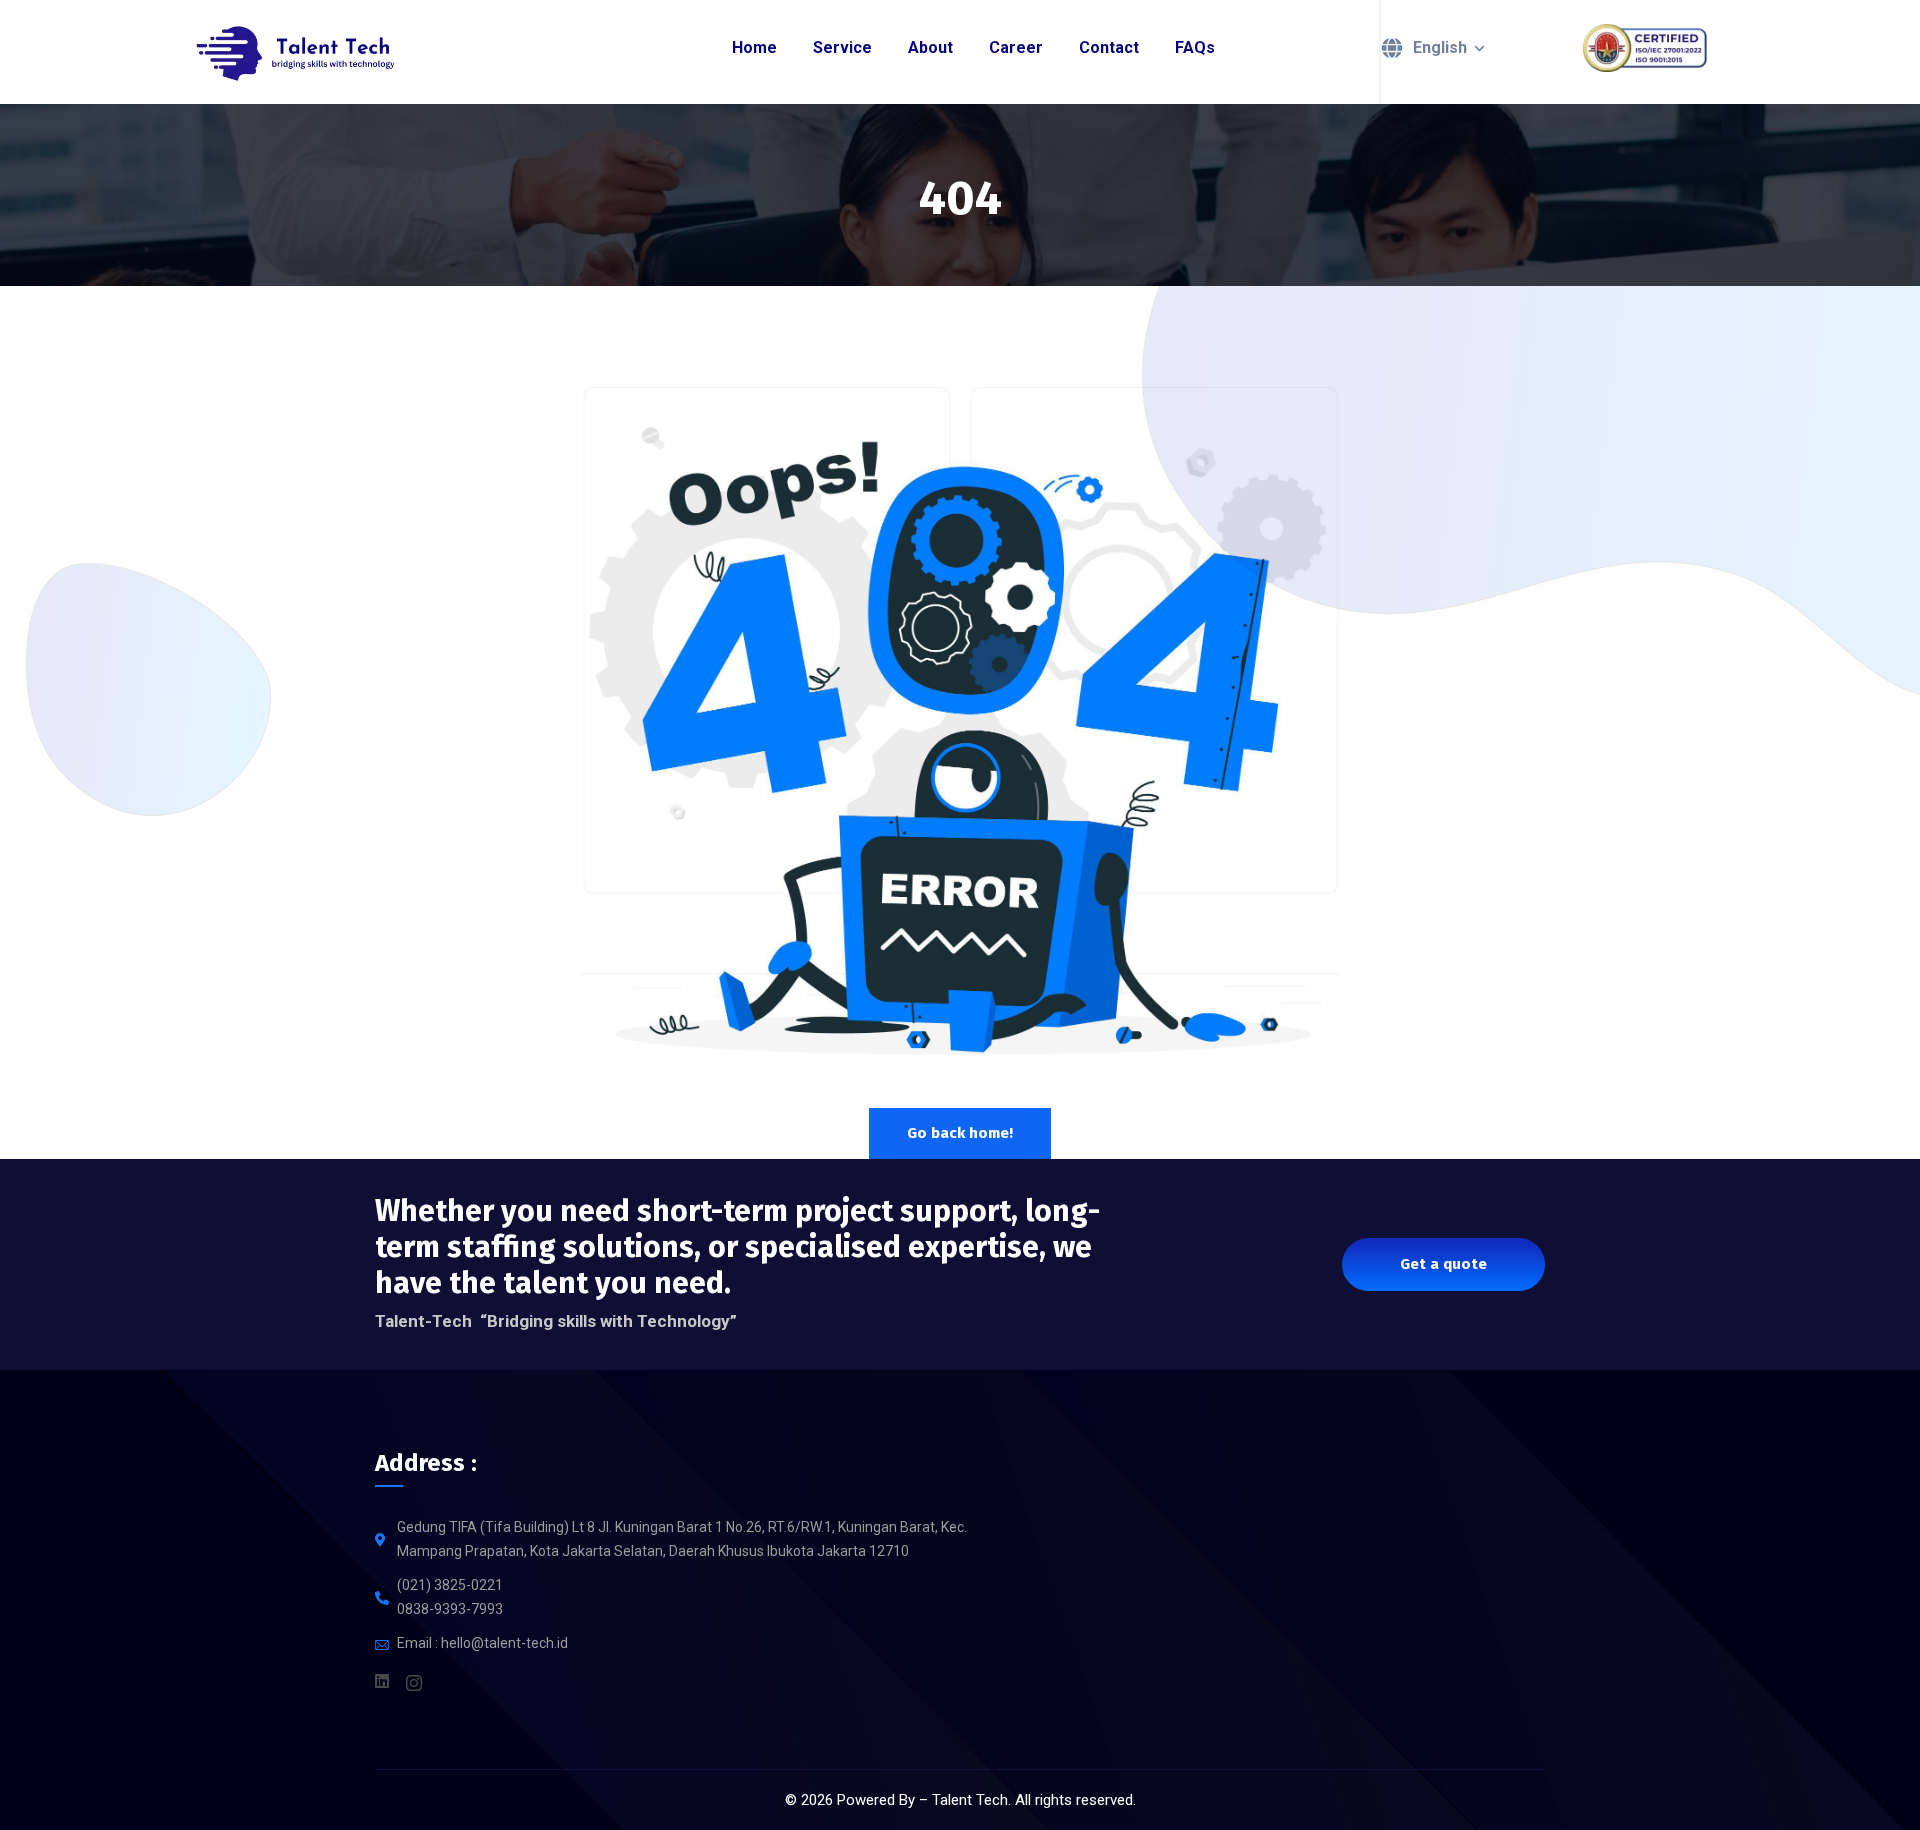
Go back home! (960, 1133)
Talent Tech (970, 1800)
